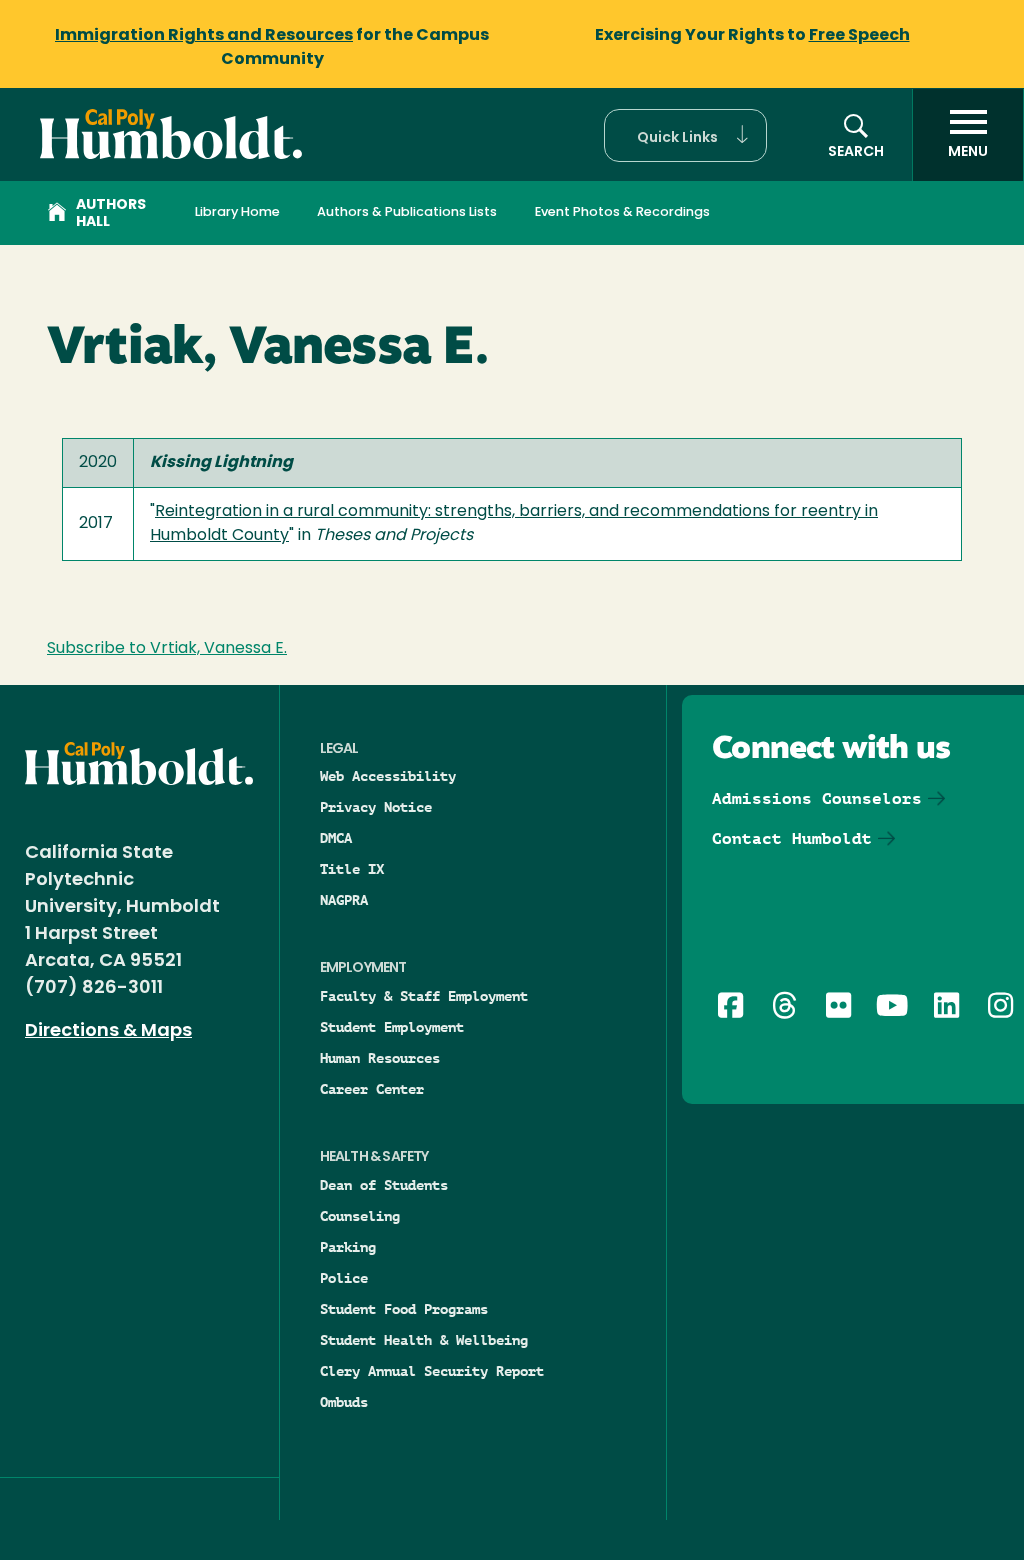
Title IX (352, 869)
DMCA (336, 838)
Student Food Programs (404, 1309)
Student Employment (392, 1027)
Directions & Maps (108, 1032)
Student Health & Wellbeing (424, 1340)
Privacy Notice (376, 807)
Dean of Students (384, 1185)
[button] (685, 135)
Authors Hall (111, 214)
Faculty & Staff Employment (424, 996)
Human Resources (380, 1058)
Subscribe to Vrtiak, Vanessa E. (167, 649)
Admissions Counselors (817, 798)
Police (344, 1278)
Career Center (372, 1089)
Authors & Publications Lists (407, 212)
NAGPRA (344, 900)
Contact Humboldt (792, 838)
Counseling (360, 1216)
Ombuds (344, 1402)
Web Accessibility (388, 776)
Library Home (237, 212)
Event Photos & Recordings (622, 212)
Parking (348, 1247)
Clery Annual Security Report (432, 1371)
